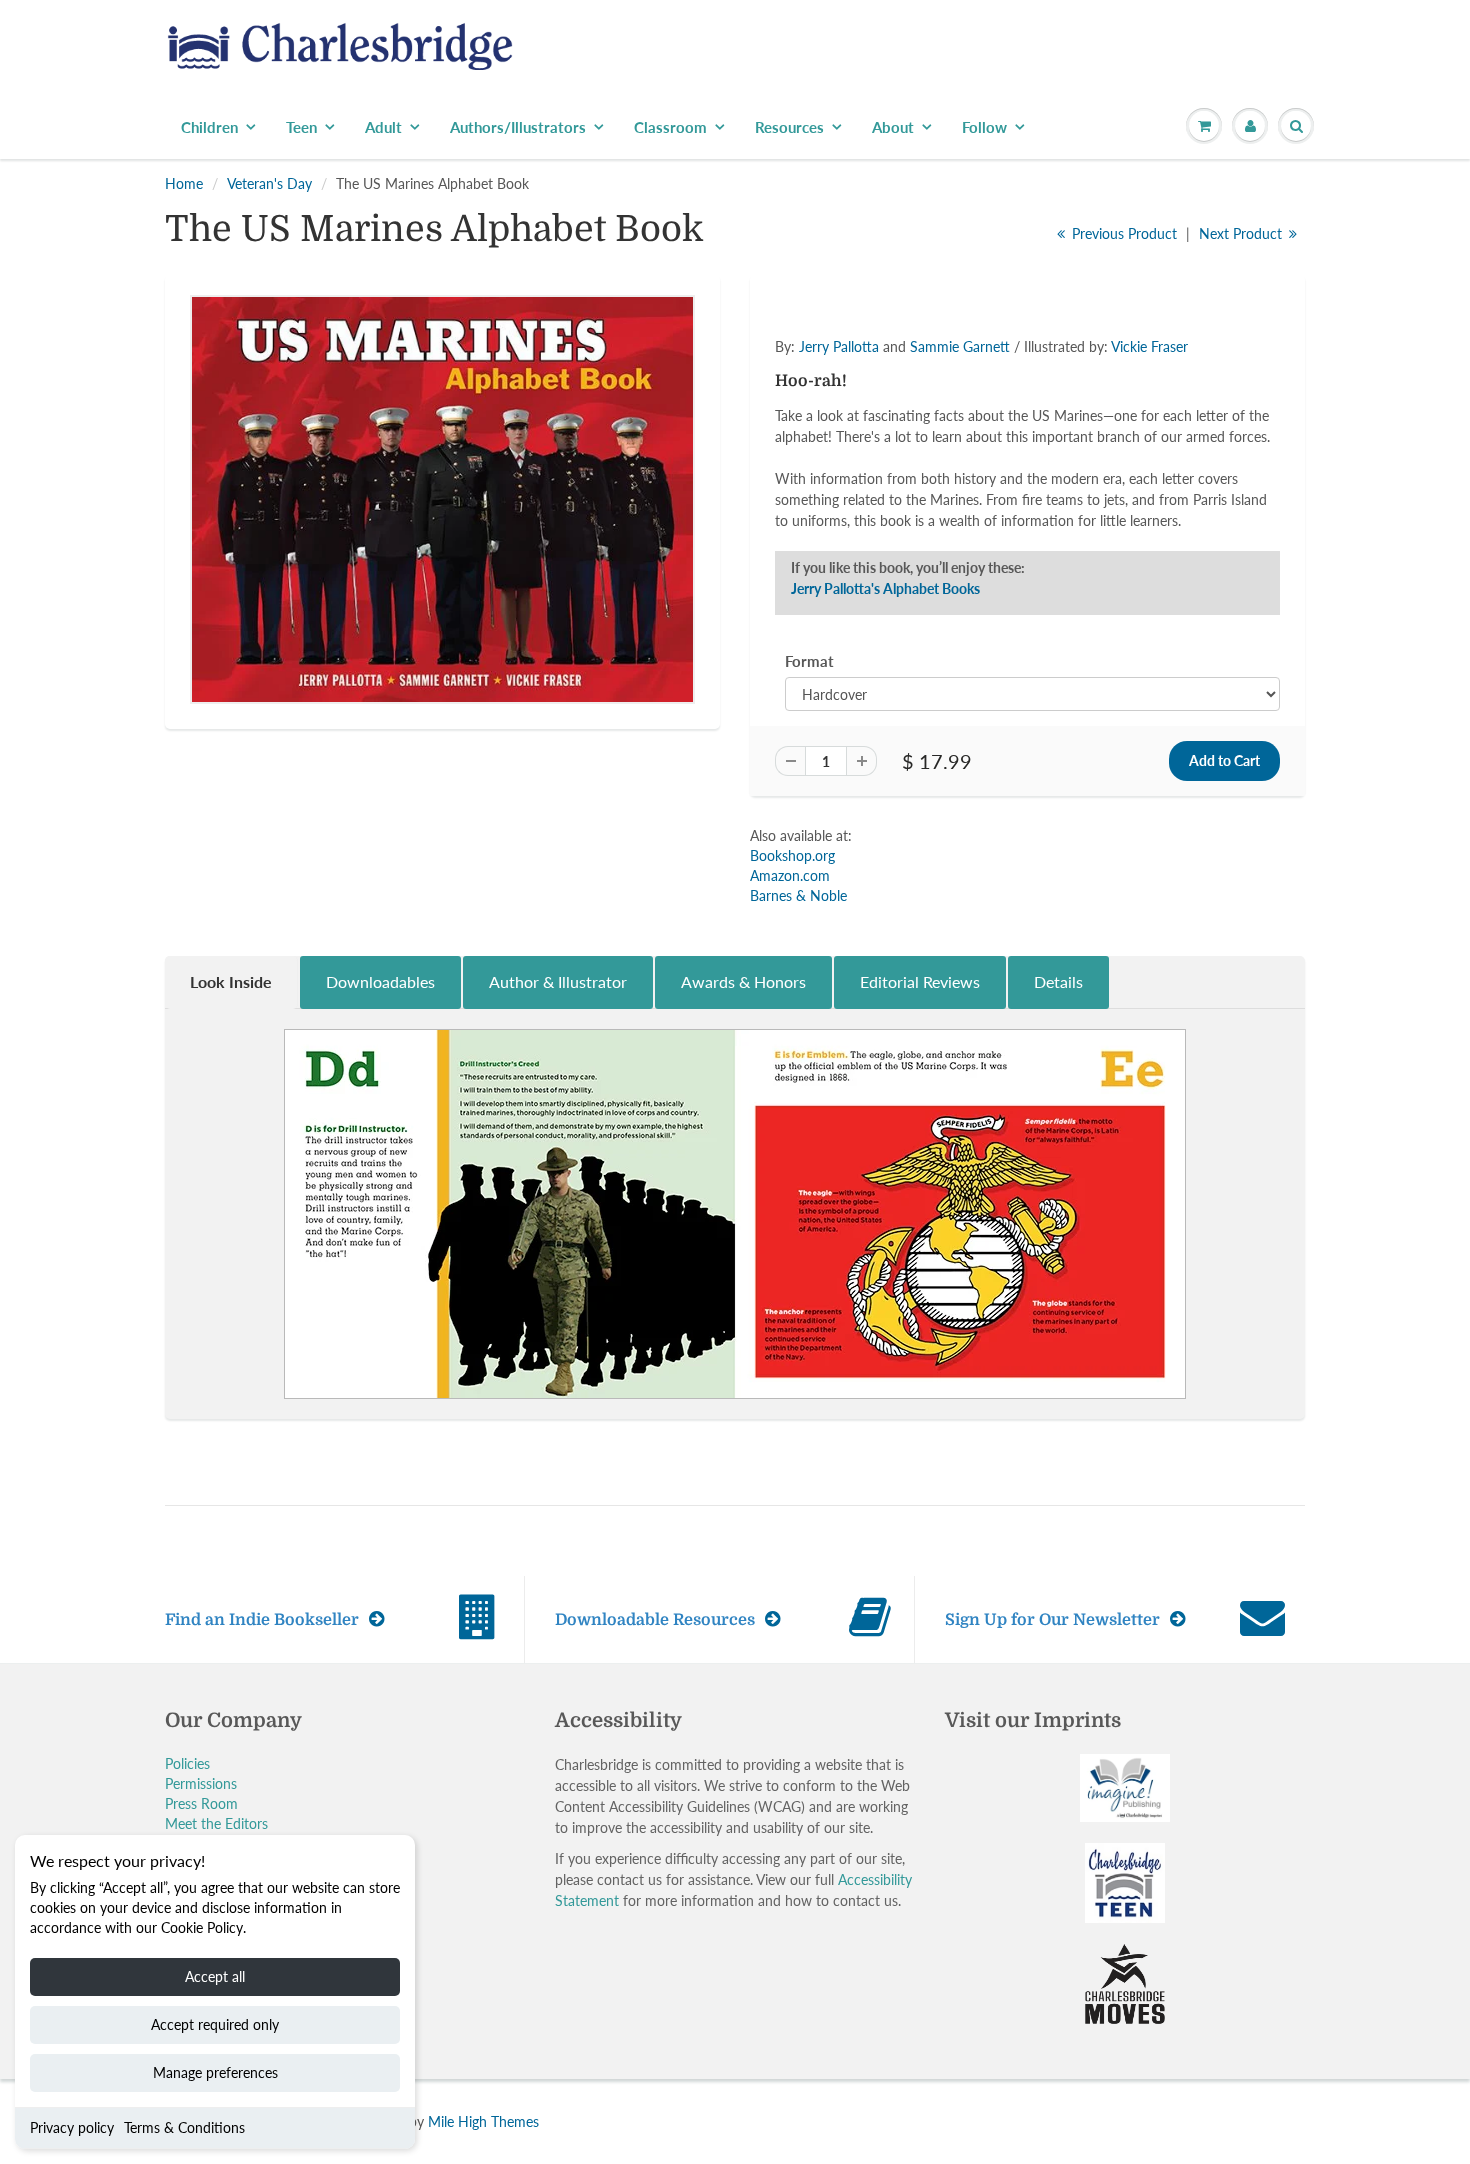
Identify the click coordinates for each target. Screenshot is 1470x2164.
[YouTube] (1031, 450)
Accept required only (215, 2024)
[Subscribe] (1016, 386)
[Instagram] (982, 450)
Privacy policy (72, 2127)
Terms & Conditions (184, 2127)
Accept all (215, 1976)
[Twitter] (835, 450)
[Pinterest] (933, 450)
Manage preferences (215, 2072)
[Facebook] (884, 450)
